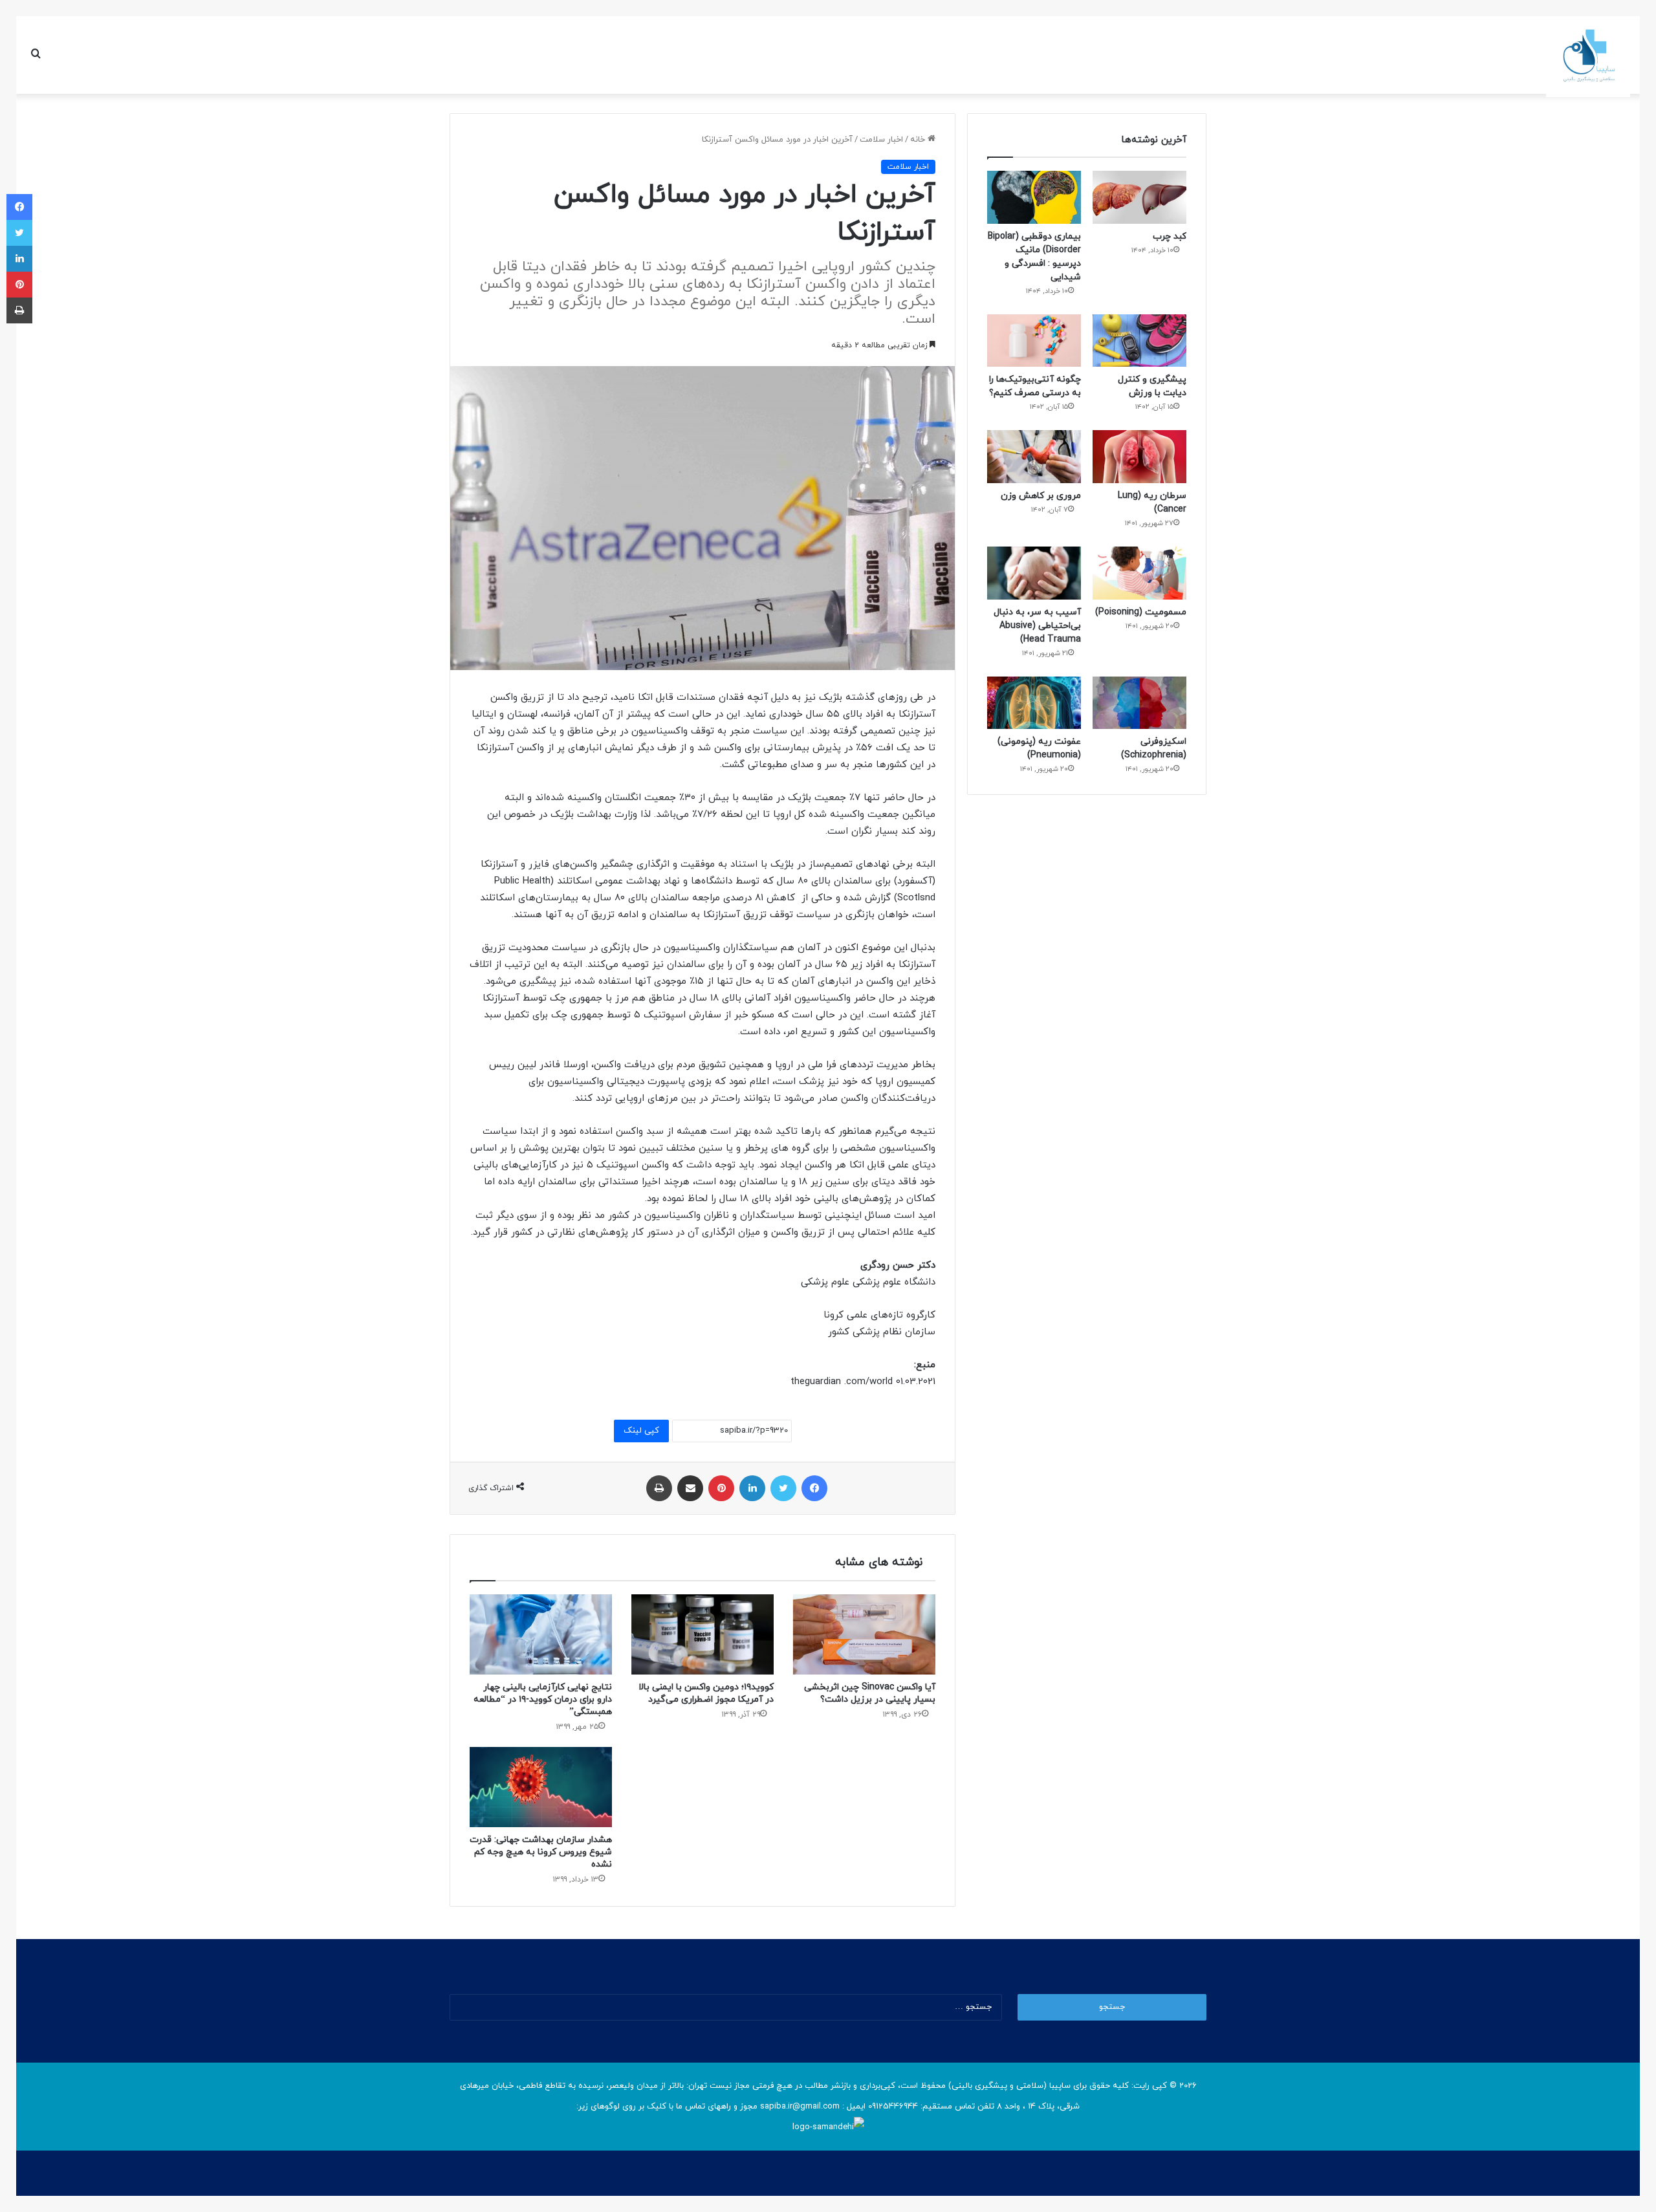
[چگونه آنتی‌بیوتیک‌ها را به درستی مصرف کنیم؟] (1034, 341)
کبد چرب (1170, 236)
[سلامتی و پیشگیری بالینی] (1588, 55)
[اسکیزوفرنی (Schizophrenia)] (1139, 703)
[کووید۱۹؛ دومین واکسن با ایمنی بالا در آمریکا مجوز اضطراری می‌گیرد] (703, 1634)
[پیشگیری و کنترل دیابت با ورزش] (1139, 341)
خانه (919, 140)
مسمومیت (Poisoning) (1141, 612)
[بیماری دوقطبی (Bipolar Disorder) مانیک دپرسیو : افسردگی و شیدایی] (1034, 197)
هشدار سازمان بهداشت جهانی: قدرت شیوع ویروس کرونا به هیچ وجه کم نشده (541, 1852)
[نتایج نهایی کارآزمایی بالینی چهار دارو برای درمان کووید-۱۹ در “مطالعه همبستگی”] (541, 1634)
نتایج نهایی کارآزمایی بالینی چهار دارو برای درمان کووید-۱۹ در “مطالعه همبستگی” (543, 1699)
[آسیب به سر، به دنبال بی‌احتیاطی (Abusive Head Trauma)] (1034, 573)
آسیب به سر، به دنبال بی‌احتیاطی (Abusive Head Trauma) (1037, 626)
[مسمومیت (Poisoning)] (1139, 573)
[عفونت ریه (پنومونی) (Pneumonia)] (1034, 703)
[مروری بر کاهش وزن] (1034, 457)
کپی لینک (641, 1431)
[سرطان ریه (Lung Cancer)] (1139, 457)
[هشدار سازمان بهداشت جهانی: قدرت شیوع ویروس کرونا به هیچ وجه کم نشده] (541, 1787)
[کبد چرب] (1139, 197)
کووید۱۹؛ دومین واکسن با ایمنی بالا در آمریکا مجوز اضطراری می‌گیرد (706, 1693)
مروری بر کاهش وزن (1041, 496)
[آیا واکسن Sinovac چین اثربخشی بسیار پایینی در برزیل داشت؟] (864, 1634)
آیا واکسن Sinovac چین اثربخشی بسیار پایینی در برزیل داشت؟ (870, 1693)
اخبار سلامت (881, 140)
